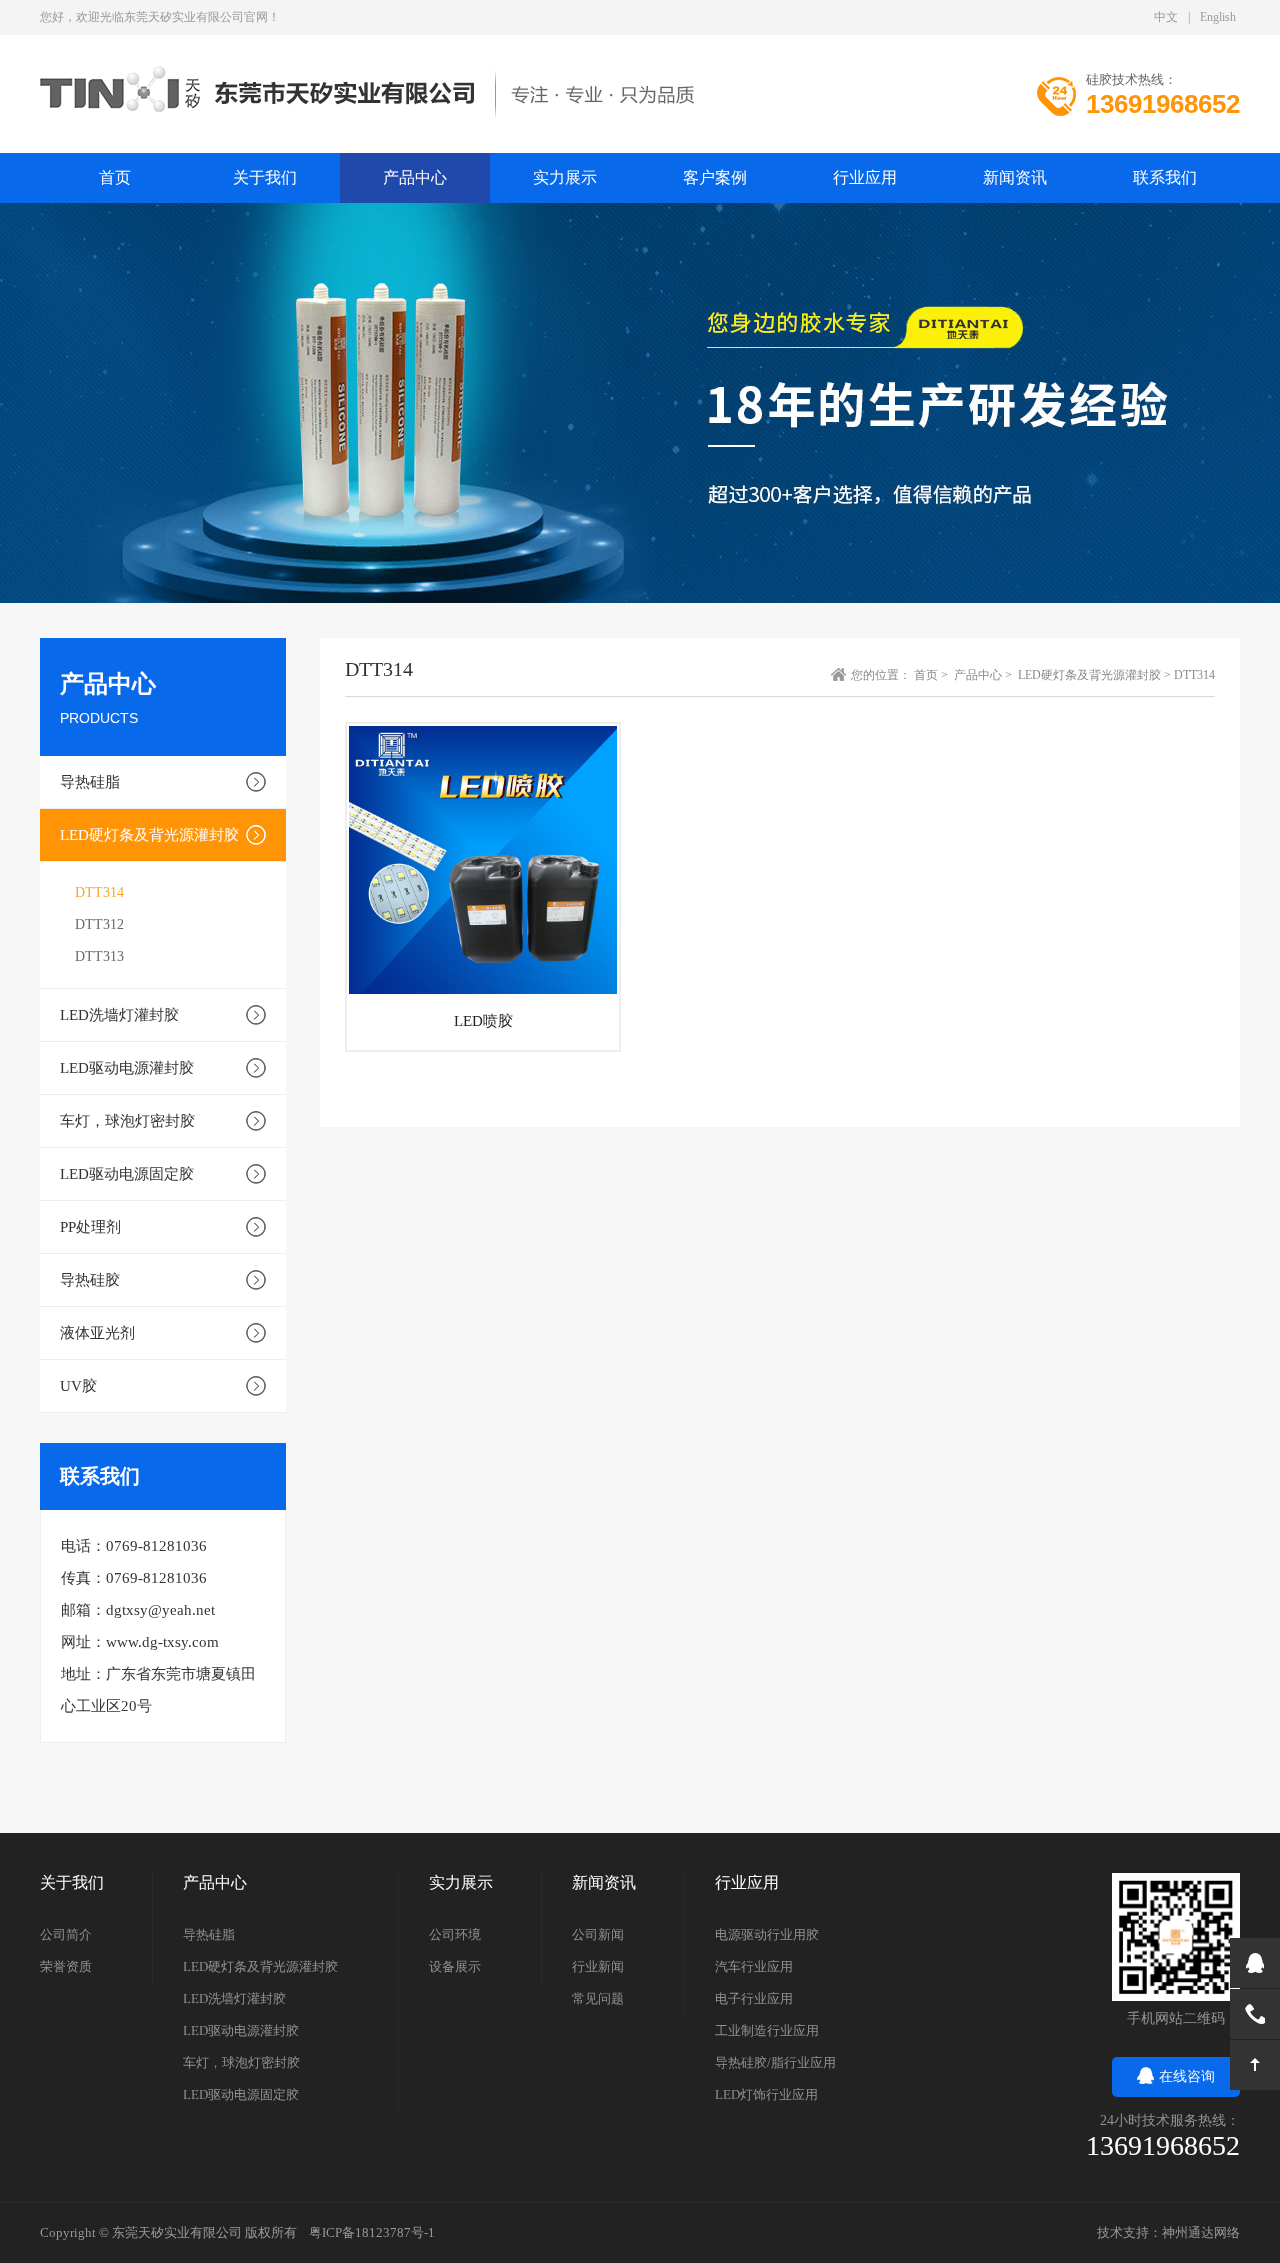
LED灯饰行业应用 (766, 2094)
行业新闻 (598, 1966)
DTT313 (99, 956)
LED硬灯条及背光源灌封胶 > (1096, 675)
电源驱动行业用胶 (767, 1934)
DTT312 (99, 924)
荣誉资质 (66, 1966)
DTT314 (99, 892)
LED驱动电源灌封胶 (127, 1068)
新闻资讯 (1015, 177)
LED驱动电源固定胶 (127, 1174)
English (1218, 17)
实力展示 (565, 177)
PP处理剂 (90, 1227)
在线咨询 (1187, 2076)
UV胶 (78, 1386)
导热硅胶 (90, 1280)
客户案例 (715, 177)
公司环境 (455, 1934)
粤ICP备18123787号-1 (372, 2232)
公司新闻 (598, 1934)
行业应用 (865, 177)
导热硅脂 (90, 782)
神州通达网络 (1201, 2232)
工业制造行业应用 (767, 2030)
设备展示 (455, 1966)
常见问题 (598, 1998)
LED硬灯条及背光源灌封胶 (149, 835)
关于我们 (265, 177)
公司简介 (66, 1934)
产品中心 (415, 177)
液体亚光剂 (97, 1333)
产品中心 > (984, 675)
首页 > (932, 675)
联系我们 (1165, 177)
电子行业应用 (754, 1998)
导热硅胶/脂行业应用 (775, 2062)
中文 (1166, 17)
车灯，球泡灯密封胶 (127, 1121)
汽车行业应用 (754, 1966)
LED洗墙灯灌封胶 (119, 1015)
